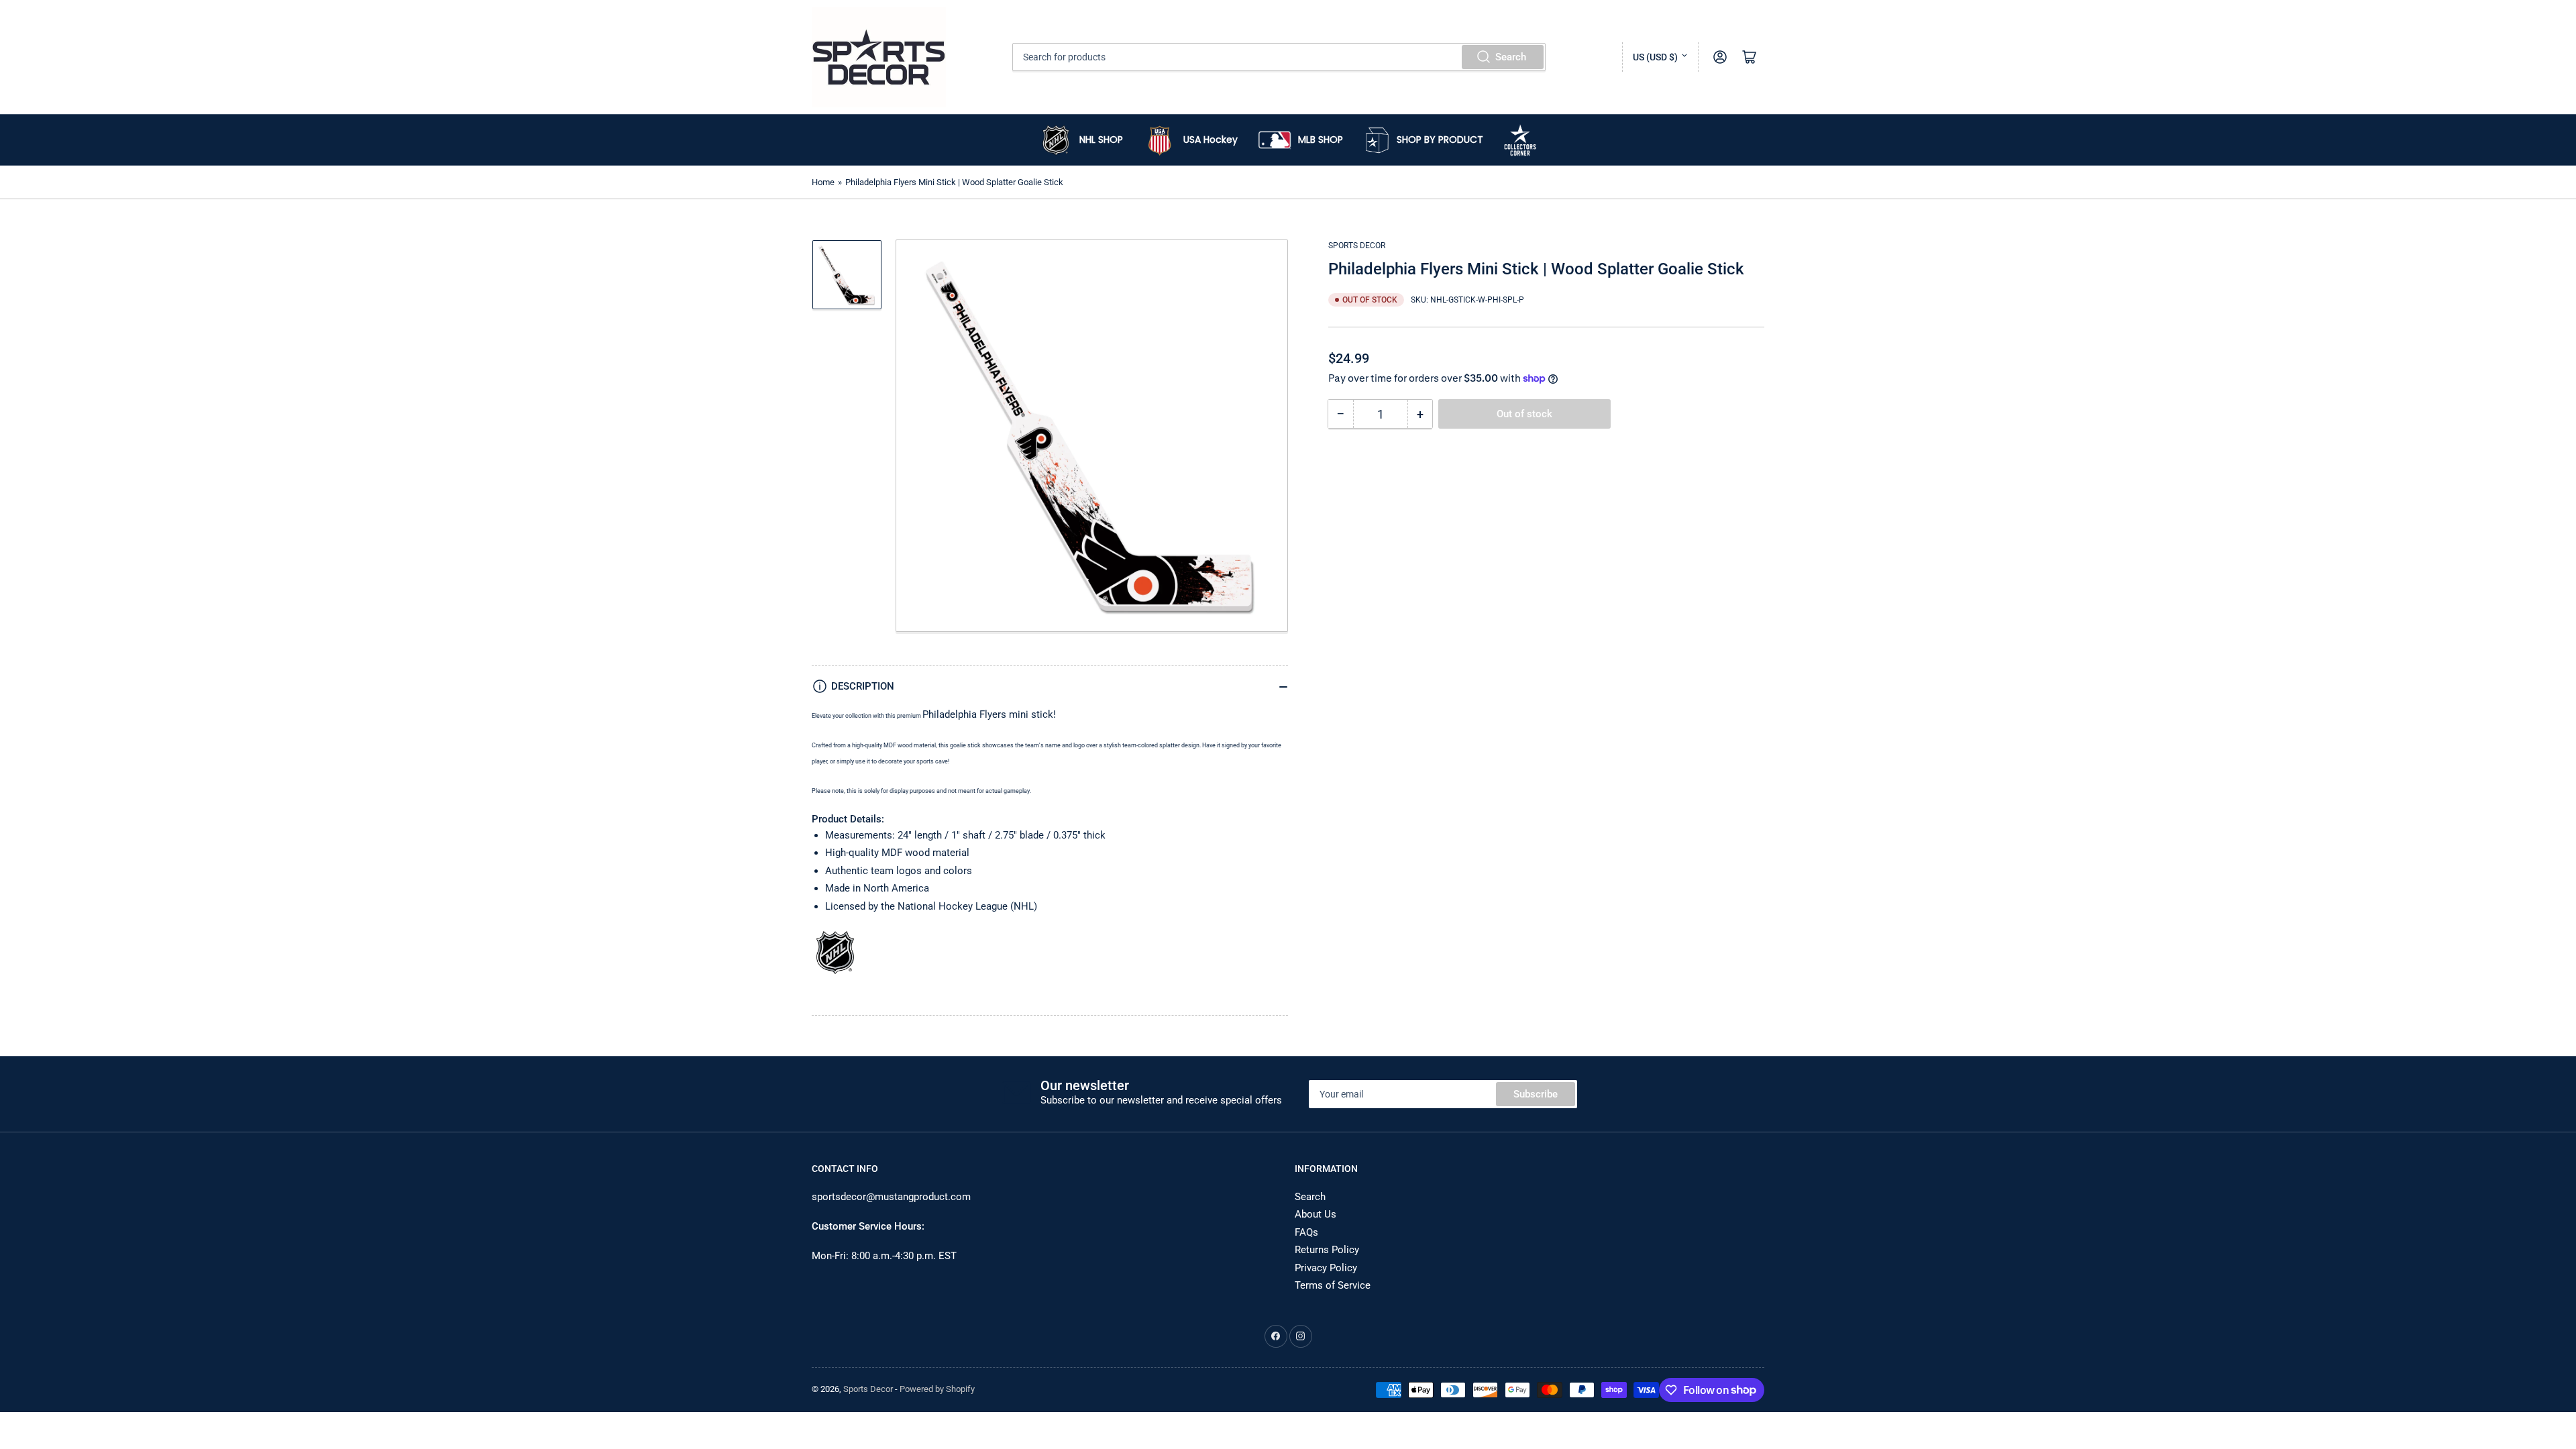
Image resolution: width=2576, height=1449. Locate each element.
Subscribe (1536, 1094)
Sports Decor (1357, 246)
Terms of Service (1333, 1285)
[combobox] (1279, 57)
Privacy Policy (1326, 1268)
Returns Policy (1327, 1250)
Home (823, 182)
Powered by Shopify (937, 1389)
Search (1511, 57)
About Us (1316, 1214)
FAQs (1306, 1232)
